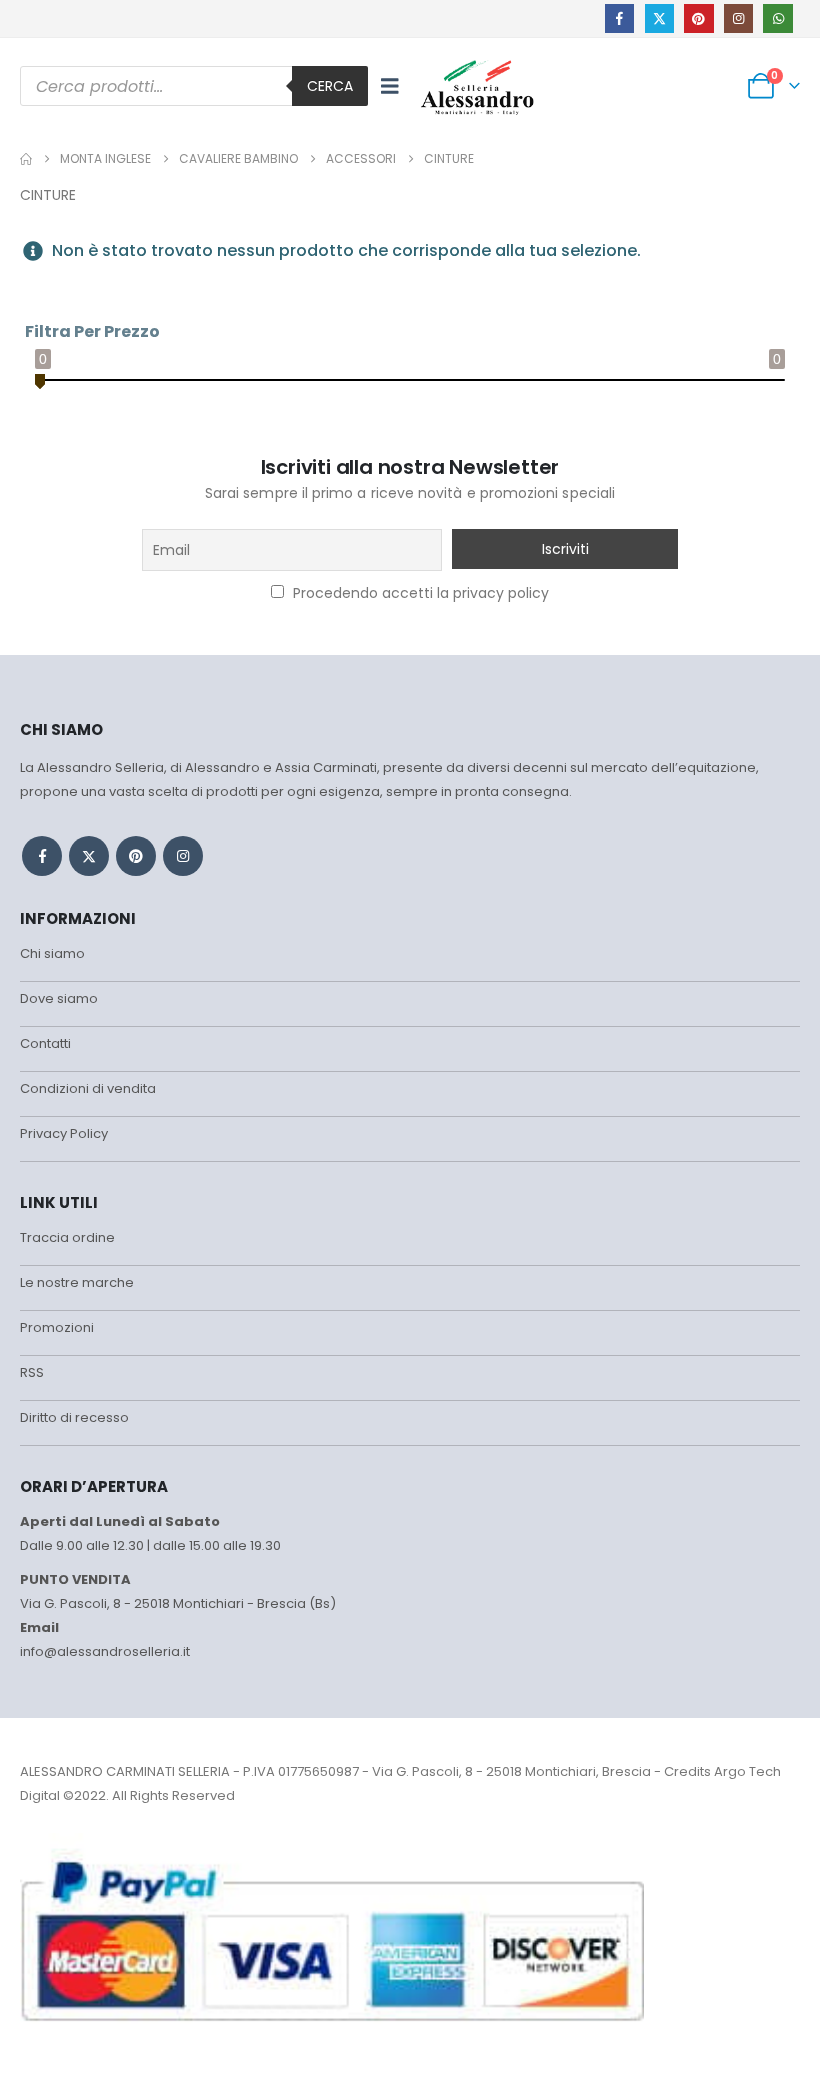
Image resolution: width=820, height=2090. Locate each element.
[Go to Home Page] (26, 159)
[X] (659, 18)
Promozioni (57, 1327)
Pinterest (136, 856)
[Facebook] (619, 18)
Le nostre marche (77, 1282)
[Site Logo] (477, 87)
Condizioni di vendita (88, 1088)
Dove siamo (59, 998)
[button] (390, 86)
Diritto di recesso (74, 1417)
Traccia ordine (67, 1237)
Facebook (42, 856)
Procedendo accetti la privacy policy (419, 593)
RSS (32, 1372)
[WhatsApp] (777, 18)
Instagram (183, 856)
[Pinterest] (698, 18)
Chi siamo (52, 953)
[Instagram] (738, 18)
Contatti (45, 1043)
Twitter (89, 856)
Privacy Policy (64, 1133)
